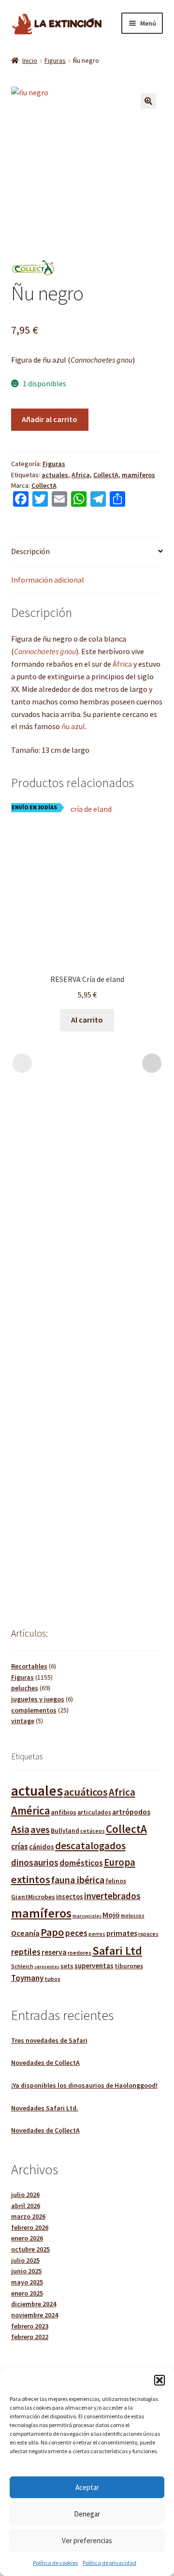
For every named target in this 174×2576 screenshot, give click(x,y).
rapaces (148, 1934)
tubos (52, 1979)
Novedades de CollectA (45, 2063)
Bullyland (65, 1831)
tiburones (129, 1966)
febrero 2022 (30, 2337)
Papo (52, 1932)
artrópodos (131, 1812)
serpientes (47, 1967)
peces (76, 1933)
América (30, 1811)
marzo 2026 (28, 2216)
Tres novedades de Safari (49, 2040)
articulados (94, 1812)
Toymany (27, 1978)
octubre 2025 (30, 2249)
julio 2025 (25, 2260)
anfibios (64, 1812)
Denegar (87, 2514)
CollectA (106, 475)
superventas (94, 1966)
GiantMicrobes (33, 1897)
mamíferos (138, 475)
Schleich (22, 1966)
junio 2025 (26, 2271)
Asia (20, 1829)
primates (122, 1933)
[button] (159, 2380)
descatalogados (90, 1846)
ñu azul (73, 726)
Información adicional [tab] (48, 580)
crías (20, 1846)
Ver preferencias (87, 2540)
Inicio (30, 60)
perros (97, 1934)
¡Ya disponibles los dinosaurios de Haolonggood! (84, 2085)
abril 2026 (26, 2206)
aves (40, 1830)
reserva (54, 1952)
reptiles (26, 1952)
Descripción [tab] (30, 551)
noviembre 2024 (35, 2315)
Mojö (111, 1915)
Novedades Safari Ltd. (45, 2108)
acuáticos (86, 1792)
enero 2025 (27, 2293)
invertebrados (112, 1896)
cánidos (42, 1847)
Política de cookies (55, 2563)
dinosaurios (35, 1862)
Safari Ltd (117, 1951)
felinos (116, 1881)
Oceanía (25, 1933)
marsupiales (87, 1916)
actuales (55, 475)
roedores (80, 1953)
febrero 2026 (30, 2227)
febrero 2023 (30, 2326)
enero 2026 (27, 2238)
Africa (81, 475)
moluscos (133, 1916)
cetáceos (93, 1831)
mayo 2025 (27, 2282)
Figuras (55, 60)
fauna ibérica (78, 1880)
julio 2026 (25, 2195)
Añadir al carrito (50, 419)
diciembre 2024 (34, 2304)
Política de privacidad (109, 2563)
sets (67, 1966)
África (122, 664)
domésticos (81, 1863)
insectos (70, 1897)
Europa (120, 1862)
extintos (31, 1879)
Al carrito (87, 1020)
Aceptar (87, 2487)
